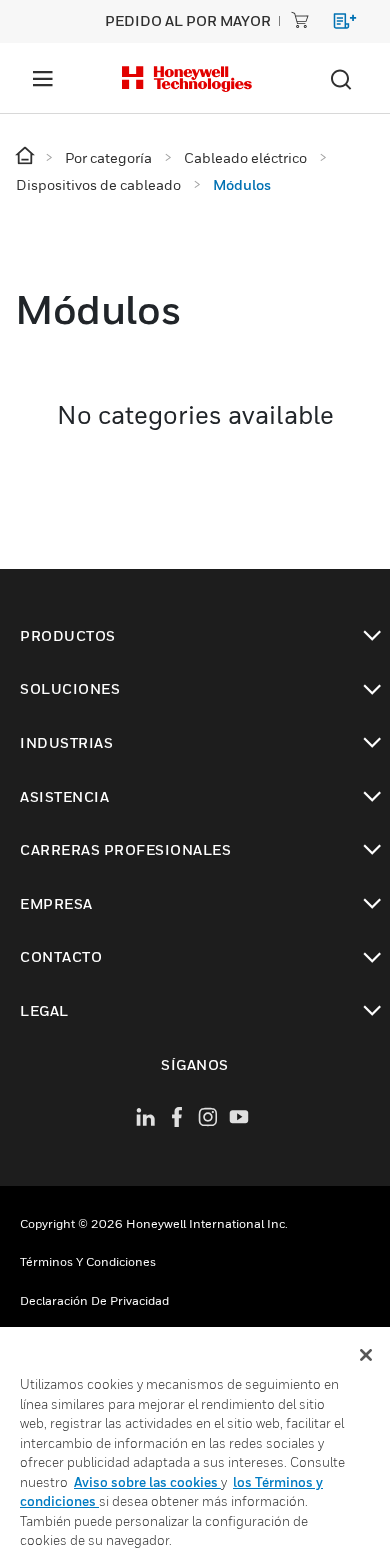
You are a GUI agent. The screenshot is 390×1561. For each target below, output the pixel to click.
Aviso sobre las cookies (147, 1482)
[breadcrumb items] (26, 156)
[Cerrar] (366, 1355)
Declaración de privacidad (94, 1300)
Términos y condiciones (88, 1261)
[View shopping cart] (335, 24)
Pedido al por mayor (188, 20)
